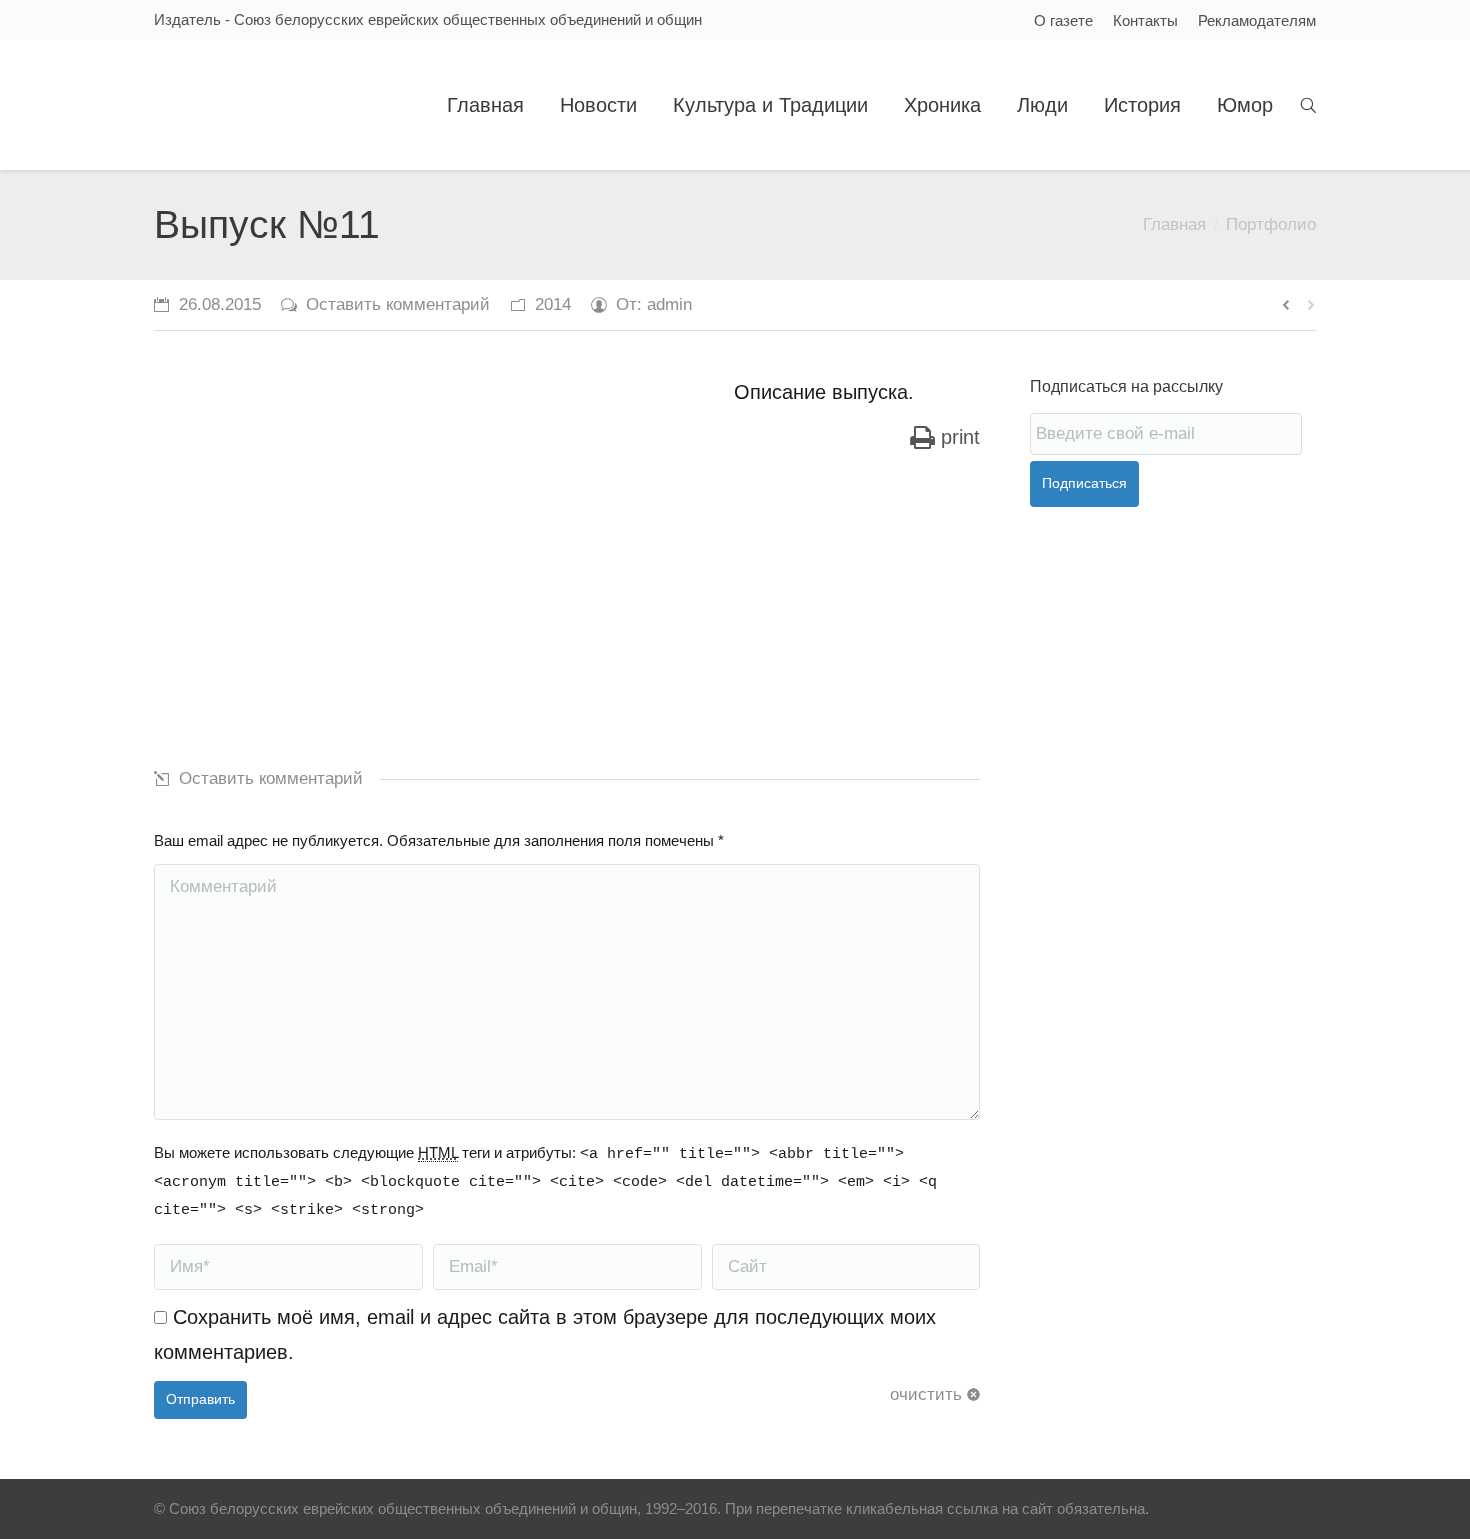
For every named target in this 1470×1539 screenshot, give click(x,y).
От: (654, 304)
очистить (926, 1394)
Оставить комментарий (398, 304)
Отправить (200, 1399)
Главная (1174, 224)
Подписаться (1084, 483)
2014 (553, 304)
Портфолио (1271, 224)
